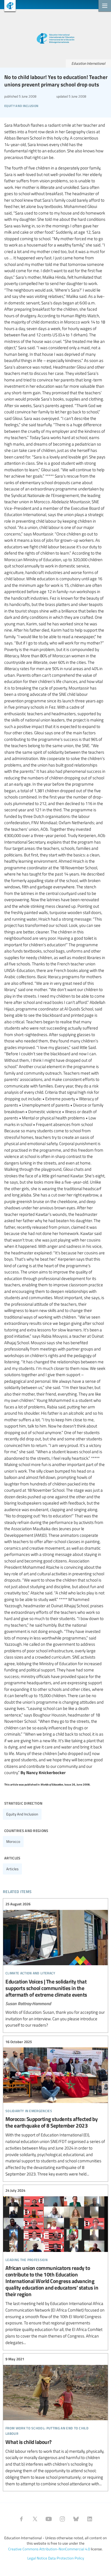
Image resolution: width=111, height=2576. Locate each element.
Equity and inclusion (22, 1814)
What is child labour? (55, 2422)
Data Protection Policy (66, 2558)
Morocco (13, 1841)
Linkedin (90, 2519)
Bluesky (76, 2519)
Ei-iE (8, 6)
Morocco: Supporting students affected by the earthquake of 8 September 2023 (55, 2108)
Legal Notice (37, 2558)
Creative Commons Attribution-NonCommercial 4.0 (49, 2549)
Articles (12, 1869)
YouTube (49, 2519)
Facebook (21, 2519)
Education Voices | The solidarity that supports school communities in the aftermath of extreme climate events (55, 1965)
